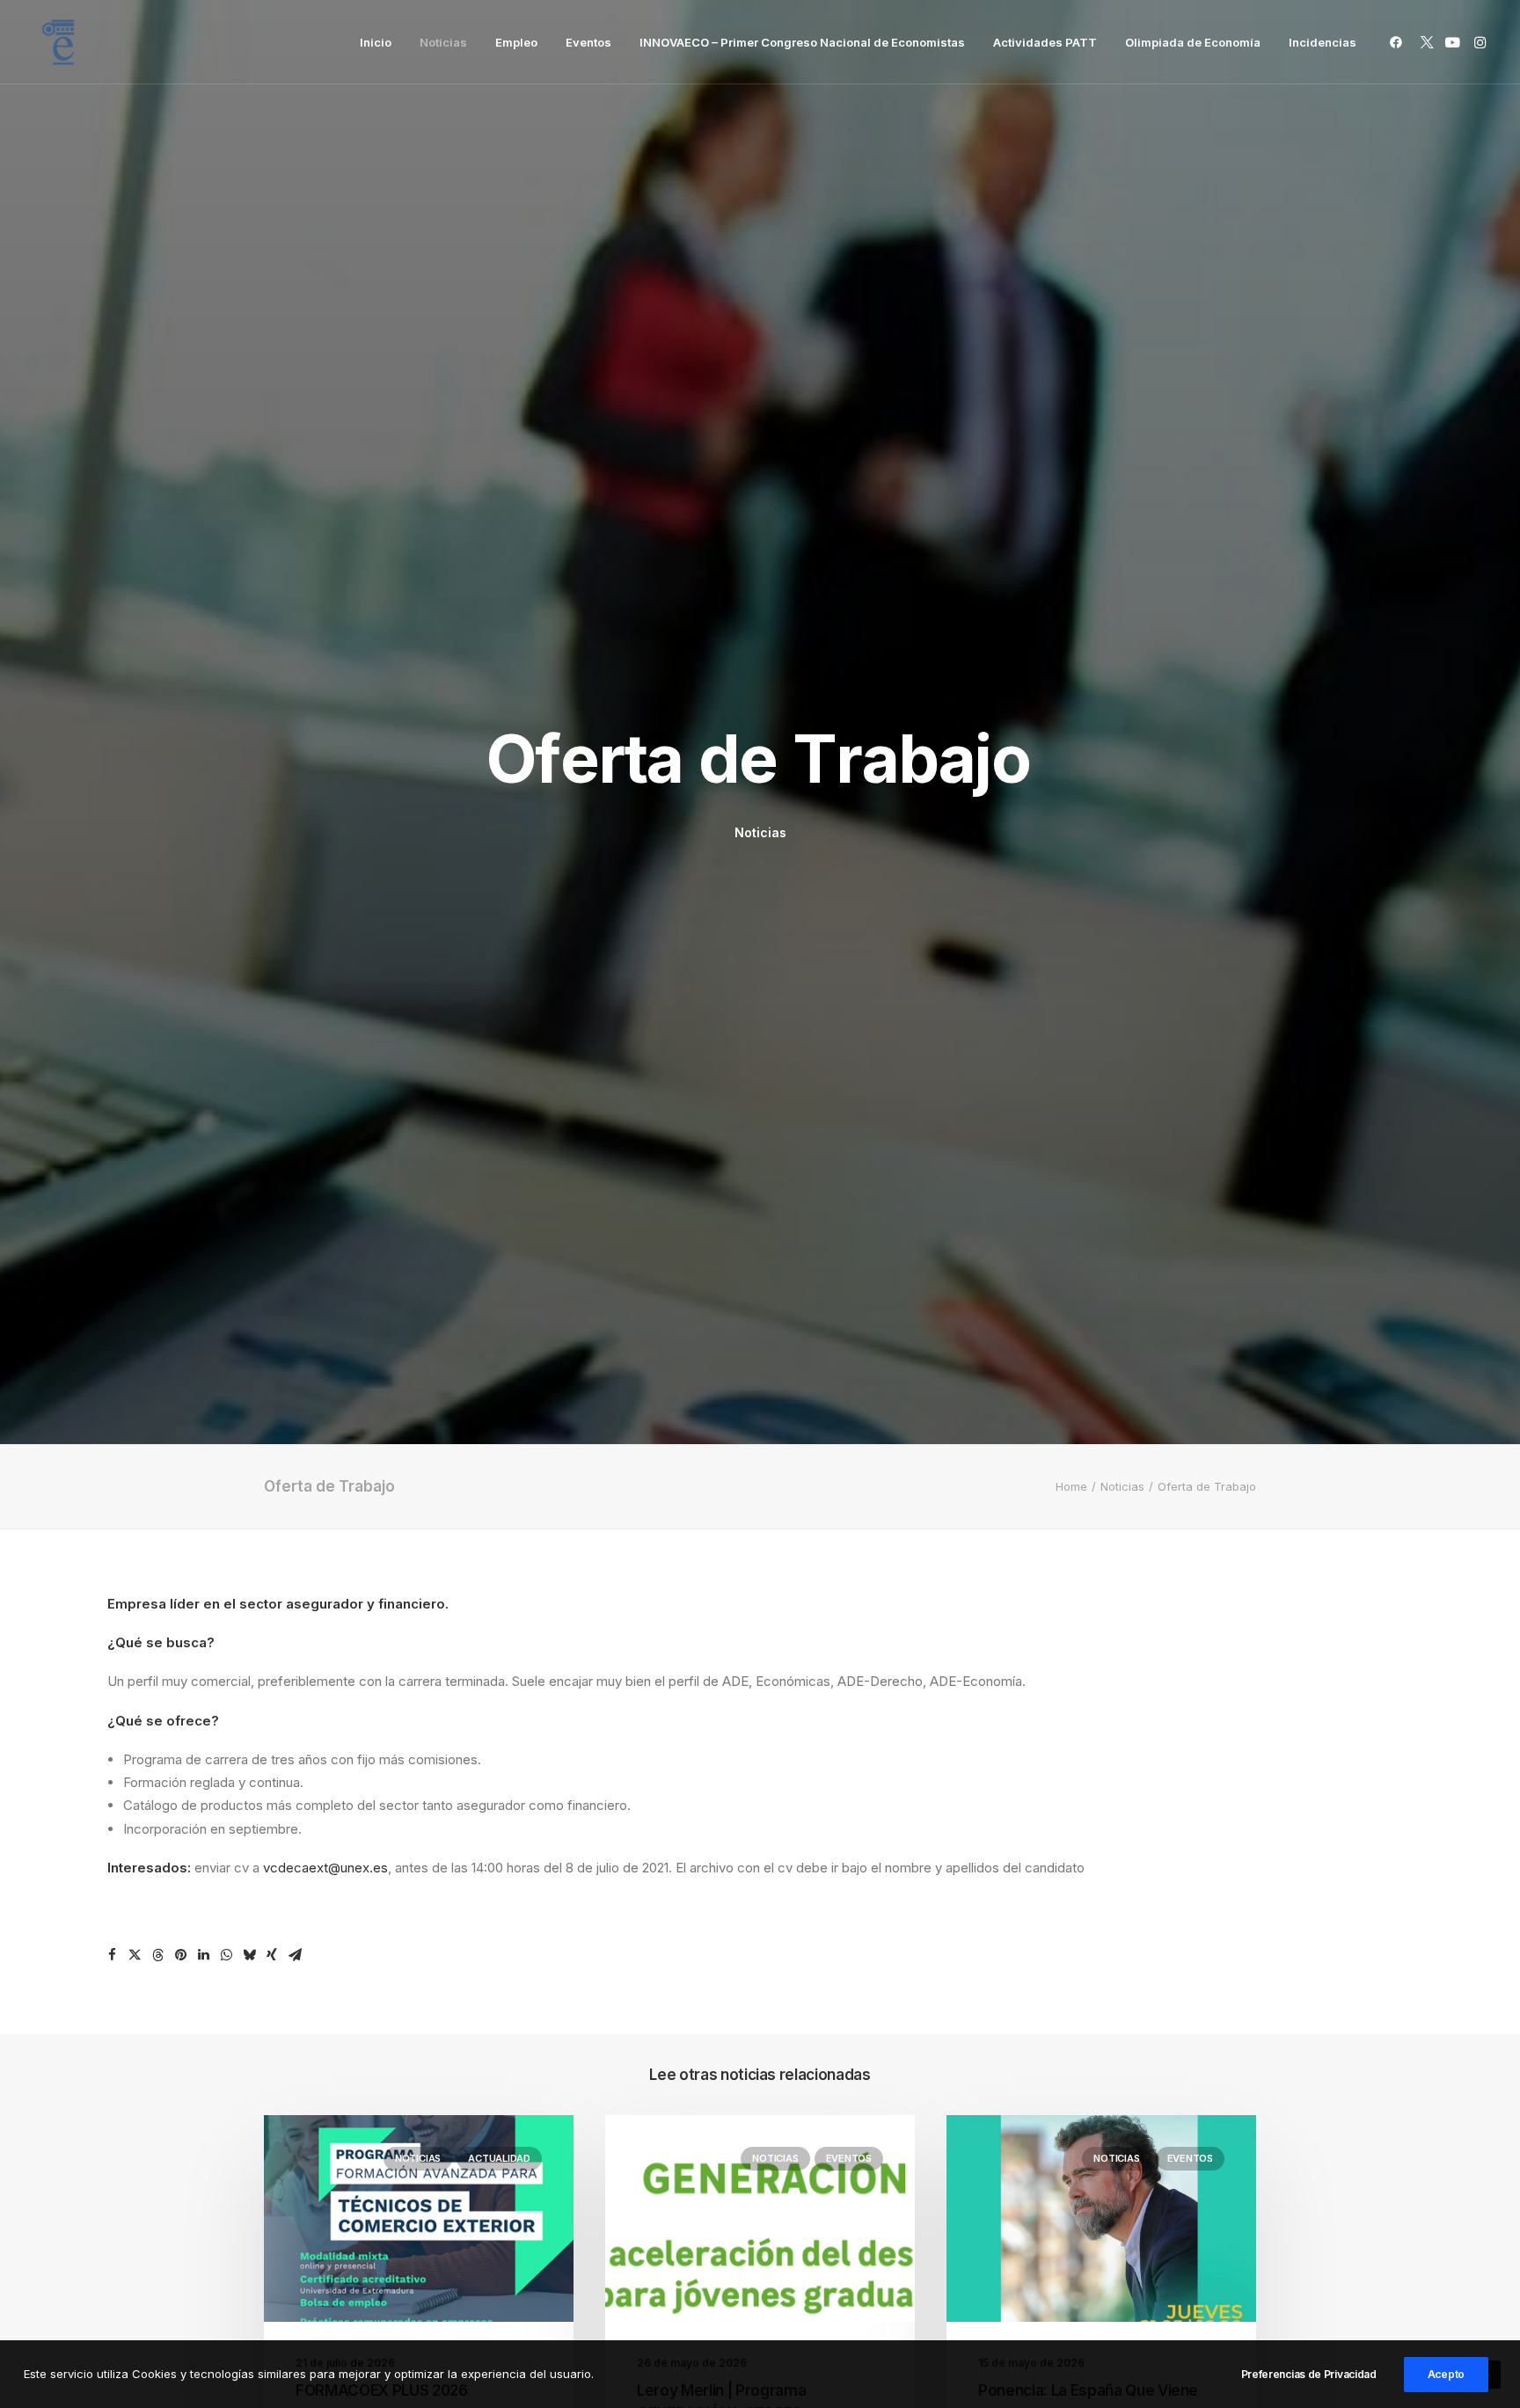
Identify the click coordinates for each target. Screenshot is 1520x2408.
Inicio (376, 42)
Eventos (588, 42)
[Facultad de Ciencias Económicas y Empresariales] (58, 42)
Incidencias (1323, 42)
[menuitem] (376, 42)
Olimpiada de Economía (1193, 42)
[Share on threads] (157, 1955)
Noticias (443, 42)
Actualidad (499, 2158)
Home (1071, 1486)
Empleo (516, 42)
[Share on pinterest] (180, 1955)
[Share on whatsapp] (226, 1955)
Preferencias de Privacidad (1309, 2374)
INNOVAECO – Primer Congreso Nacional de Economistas (802, 42)
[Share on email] (295, 1955)
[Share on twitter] (135, 1955)
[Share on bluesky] (249, 1955)
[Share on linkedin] (203, 1955)
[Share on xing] (272, 1955)
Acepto (1446, 2374)
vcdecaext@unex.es (325, 1868)
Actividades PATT (1045, 42)
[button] (1399, 42)
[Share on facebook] (112, 1955)
